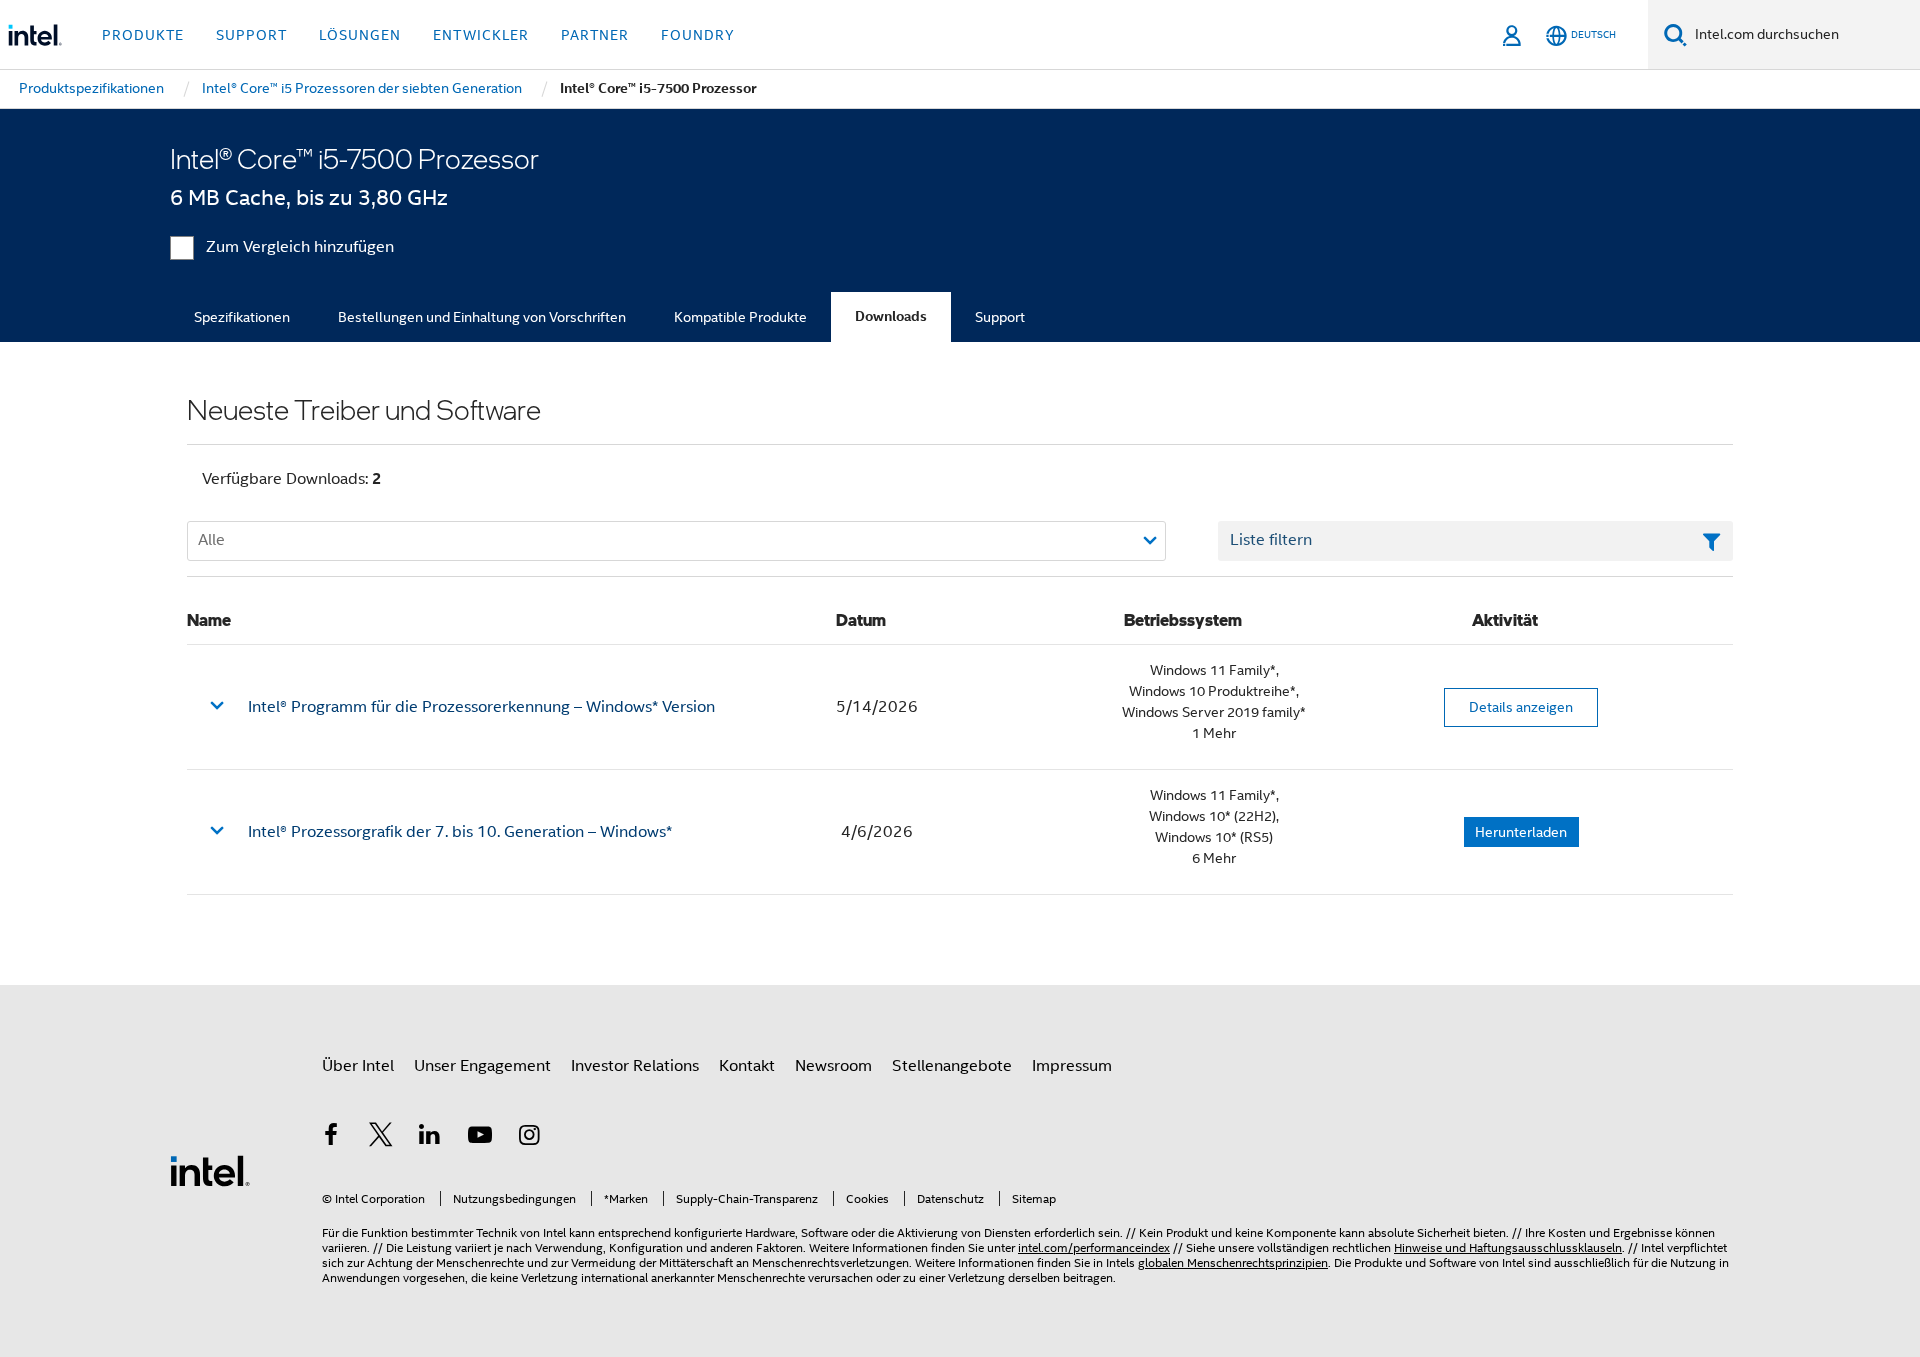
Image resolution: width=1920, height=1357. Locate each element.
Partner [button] (595, 35)
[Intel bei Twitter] (381, 1138)
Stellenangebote (952, 1066)
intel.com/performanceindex (1094, 1247)
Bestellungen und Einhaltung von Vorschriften (482, 317)
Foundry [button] (698, 35)
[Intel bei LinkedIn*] (430, 1138)
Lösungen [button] (360, 35)
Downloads (891, 316)
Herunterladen (1521, 832)
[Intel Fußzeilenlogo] (210, 1170)
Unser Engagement (482, 1066)
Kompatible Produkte (740, 317)
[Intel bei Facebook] (331, 1138)
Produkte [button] (143, 35)
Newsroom (833, 1066)
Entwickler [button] (481, 35)
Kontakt (747, 1066)
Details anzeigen (1521, 707)
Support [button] (251, 35)
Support (1000, 317)
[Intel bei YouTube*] (480, 1138)
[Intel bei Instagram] (529, 1138)
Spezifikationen (242, 317)
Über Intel (358, 1066)
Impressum (1072, 1066)
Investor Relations (635, 1066)
